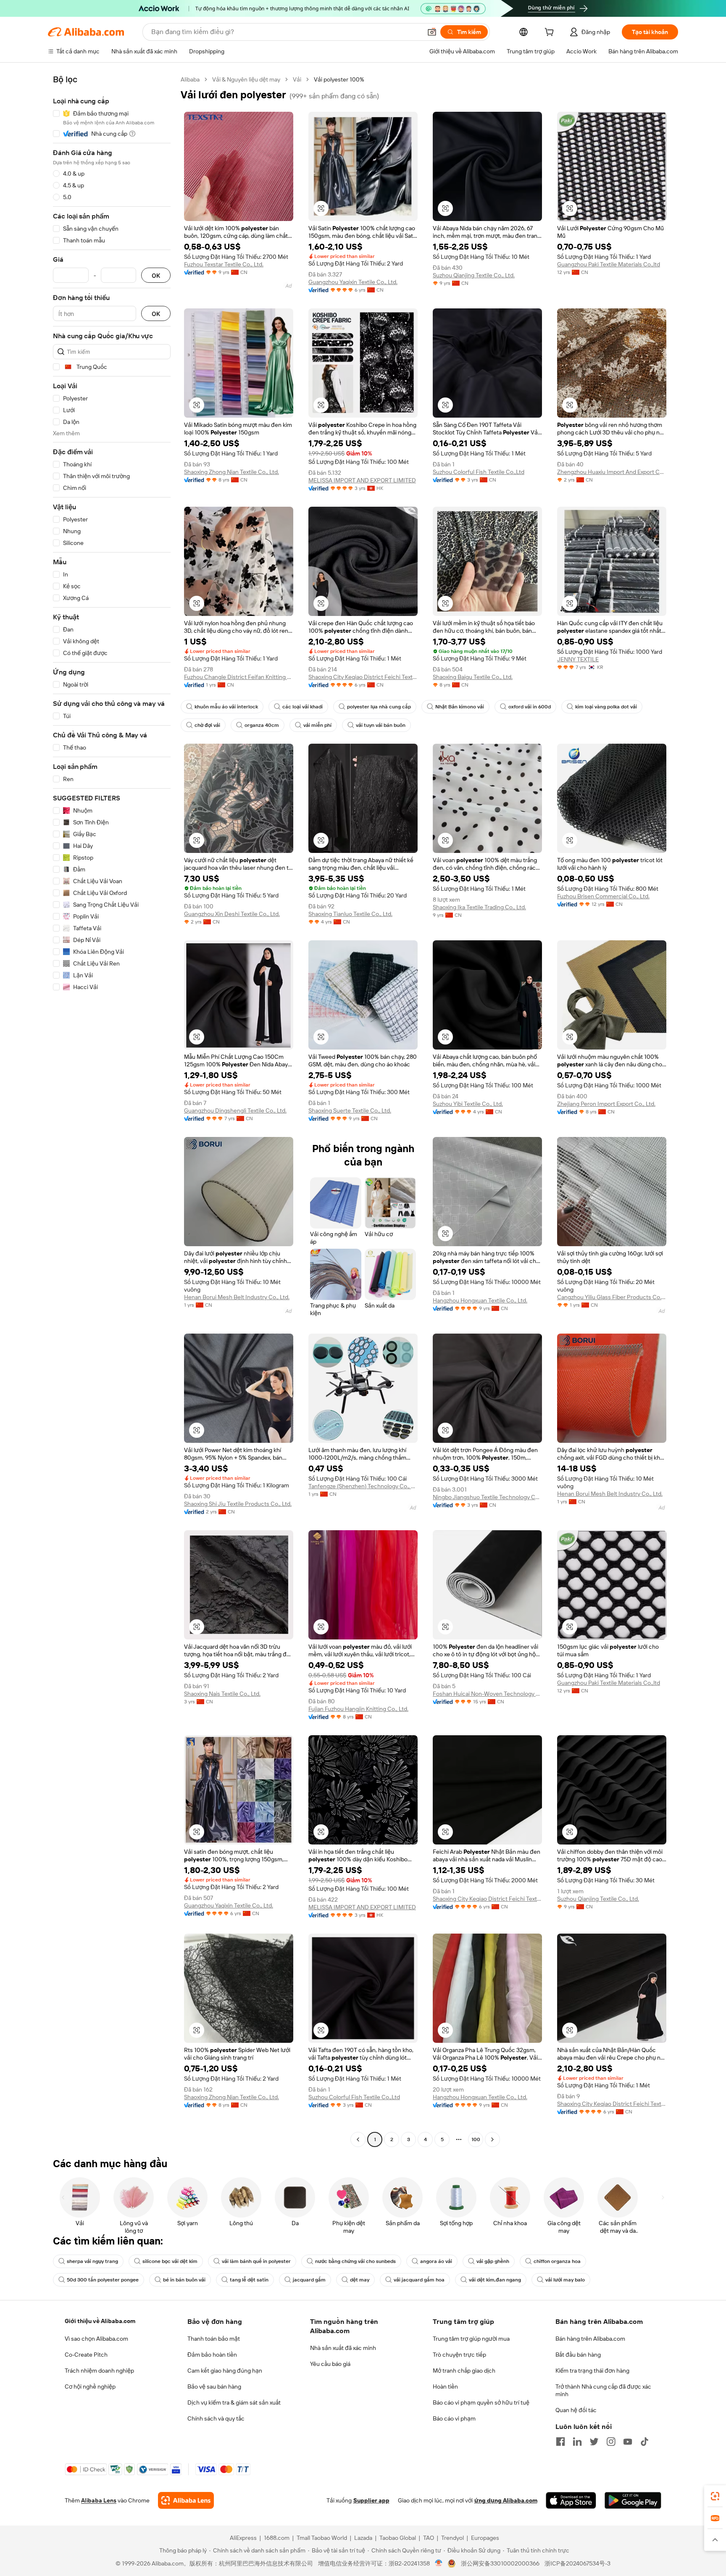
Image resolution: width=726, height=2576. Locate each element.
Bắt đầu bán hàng (578, 2355)
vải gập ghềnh (493, 2261)
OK (156, 275)
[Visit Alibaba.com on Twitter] (594, 2442)
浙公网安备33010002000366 (500, 2563)
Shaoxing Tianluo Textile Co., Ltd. (350, 914)
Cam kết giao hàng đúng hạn (225, 2371)
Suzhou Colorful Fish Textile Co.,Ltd (479, 472)
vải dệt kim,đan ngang (495, 2280)
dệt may (360, 2280)
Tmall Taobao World (322, 2538)
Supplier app (371, 2500)
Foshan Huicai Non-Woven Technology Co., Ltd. (487, 1694)
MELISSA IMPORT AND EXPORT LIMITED (362, 480)
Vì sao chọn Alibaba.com (96, 2339)
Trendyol (452, 2538)
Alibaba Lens (99, 2500)
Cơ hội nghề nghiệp (90, 2387)
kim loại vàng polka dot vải (606, 707)
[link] (715, 2496)
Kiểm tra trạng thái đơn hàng (592, 2371)
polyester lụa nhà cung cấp (379, 707)
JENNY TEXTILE (578, 659)
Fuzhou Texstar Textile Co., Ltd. (224, 264)
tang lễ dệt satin (249, 2280)
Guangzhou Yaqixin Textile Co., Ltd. (353, 282)
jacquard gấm (309, 2280)
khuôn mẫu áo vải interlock (226, 707)
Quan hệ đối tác (576, 2410)
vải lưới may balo (565, 2280)
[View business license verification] (439, 2563)
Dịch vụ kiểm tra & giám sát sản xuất (234, 2402)
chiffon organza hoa (557, 2261)
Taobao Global (398, 2538)
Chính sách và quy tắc (216, 2418)
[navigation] (112, 1110)
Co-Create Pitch (86, 2355)
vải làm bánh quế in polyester (256, 2261)
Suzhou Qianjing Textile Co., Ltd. (474, 275)
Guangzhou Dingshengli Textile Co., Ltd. (235, 1110)
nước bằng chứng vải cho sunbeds (355, 2261)
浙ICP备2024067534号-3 (577, 2563)
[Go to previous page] (358, 2139)
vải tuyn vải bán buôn (381, 725)
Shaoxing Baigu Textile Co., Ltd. (473, 677)
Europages (485, 2538)
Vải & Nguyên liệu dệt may (246, 79)
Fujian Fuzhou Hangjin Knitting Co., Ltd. (358, 1709)
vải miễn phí (317, 725)
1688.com (277, 2538)
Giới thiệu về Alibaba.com (100, 2321)
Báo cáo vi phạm (454, 2418)
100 (476, 2139)
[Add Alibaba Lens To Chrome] (186, 2500)
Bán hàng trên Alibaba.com (590, 2339)
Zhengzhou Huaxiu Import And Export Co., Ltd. (612, 472)
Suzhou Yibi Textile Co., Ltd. (468, 1104)
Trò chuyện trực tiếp (459, 2355)
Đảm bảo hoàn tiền (212, 2355)
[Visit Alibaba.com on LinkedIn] (577, 2442)
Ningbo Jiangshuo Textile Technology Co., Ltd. (487, 1497)
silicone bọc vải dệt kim (170, 2261)
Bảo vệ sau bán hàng (214, 2387)
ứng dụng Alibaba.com (506, 2500)
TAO (429, 2538)
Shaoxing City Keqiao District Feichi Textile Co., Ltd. (363, 677)
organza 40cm (262, 725)
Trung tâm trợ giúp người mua (471, 2339)
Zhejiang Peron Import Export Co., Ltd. (606, 1104)
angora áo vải (436, 2261)
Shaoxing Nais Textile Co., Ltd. (222, 1694)
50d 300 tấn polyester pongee (103, 2280)
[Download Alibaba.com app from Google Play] (633, 2500)
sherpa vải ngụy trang (92, 2261)
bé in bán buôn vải (184, 2280)
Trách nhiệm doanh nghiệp (99, 2371)
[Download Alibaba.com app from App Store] (571, 2500)
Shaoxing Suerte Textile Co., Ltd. (350, 1110)
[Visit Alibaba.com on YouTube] (628, 2442)
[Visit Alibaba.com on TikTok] (644, 2442)
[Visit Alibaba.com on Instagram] (611, 2442)
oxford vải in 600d (530, 707)
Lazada (363, 2538)
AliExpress (243, 2538)
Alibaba (190, 79)
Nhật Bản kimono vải (460, 707)
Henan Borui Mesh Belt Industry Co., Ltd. (237, 1297)
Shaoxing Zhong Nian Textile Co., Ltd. (231, 472)
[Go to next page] (492, 2139)
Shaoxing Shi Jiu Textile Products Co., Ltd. (238, 1504)
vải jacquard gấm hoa (419, 2280)
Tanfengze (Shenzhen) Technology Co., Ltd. (363, 1486)
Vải (297, 79)
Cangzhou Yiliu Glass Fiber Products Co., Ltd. (612, 1297)
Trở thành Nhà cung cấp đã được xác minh (603, 2390)
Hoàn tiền (445, 2387)
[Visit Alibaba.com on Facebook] (560, 2442)
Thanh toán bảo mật (214, 2339)
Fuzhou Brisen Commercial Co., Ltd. (603, 896)
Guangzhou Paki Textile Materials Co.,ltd (609, 264)
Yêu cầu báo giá (330, 2364)
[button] (432, 32)
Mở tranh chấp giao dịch (464, 2371)
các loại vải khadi (302, 707)
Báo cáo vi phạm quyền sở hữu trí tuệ (481, 2402)
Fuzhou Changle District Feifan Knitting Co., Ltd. (239, 677)
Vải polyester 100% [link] (339, 79)
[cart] (551, 33)
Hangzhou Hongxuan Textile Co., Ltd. (480, 1300)
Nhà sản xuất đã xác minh (343, 2348)
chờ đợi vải (207, 725)
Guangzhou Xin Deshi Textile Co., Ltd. (232, 914)
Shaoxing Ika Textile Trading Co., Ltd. (479, 907)
